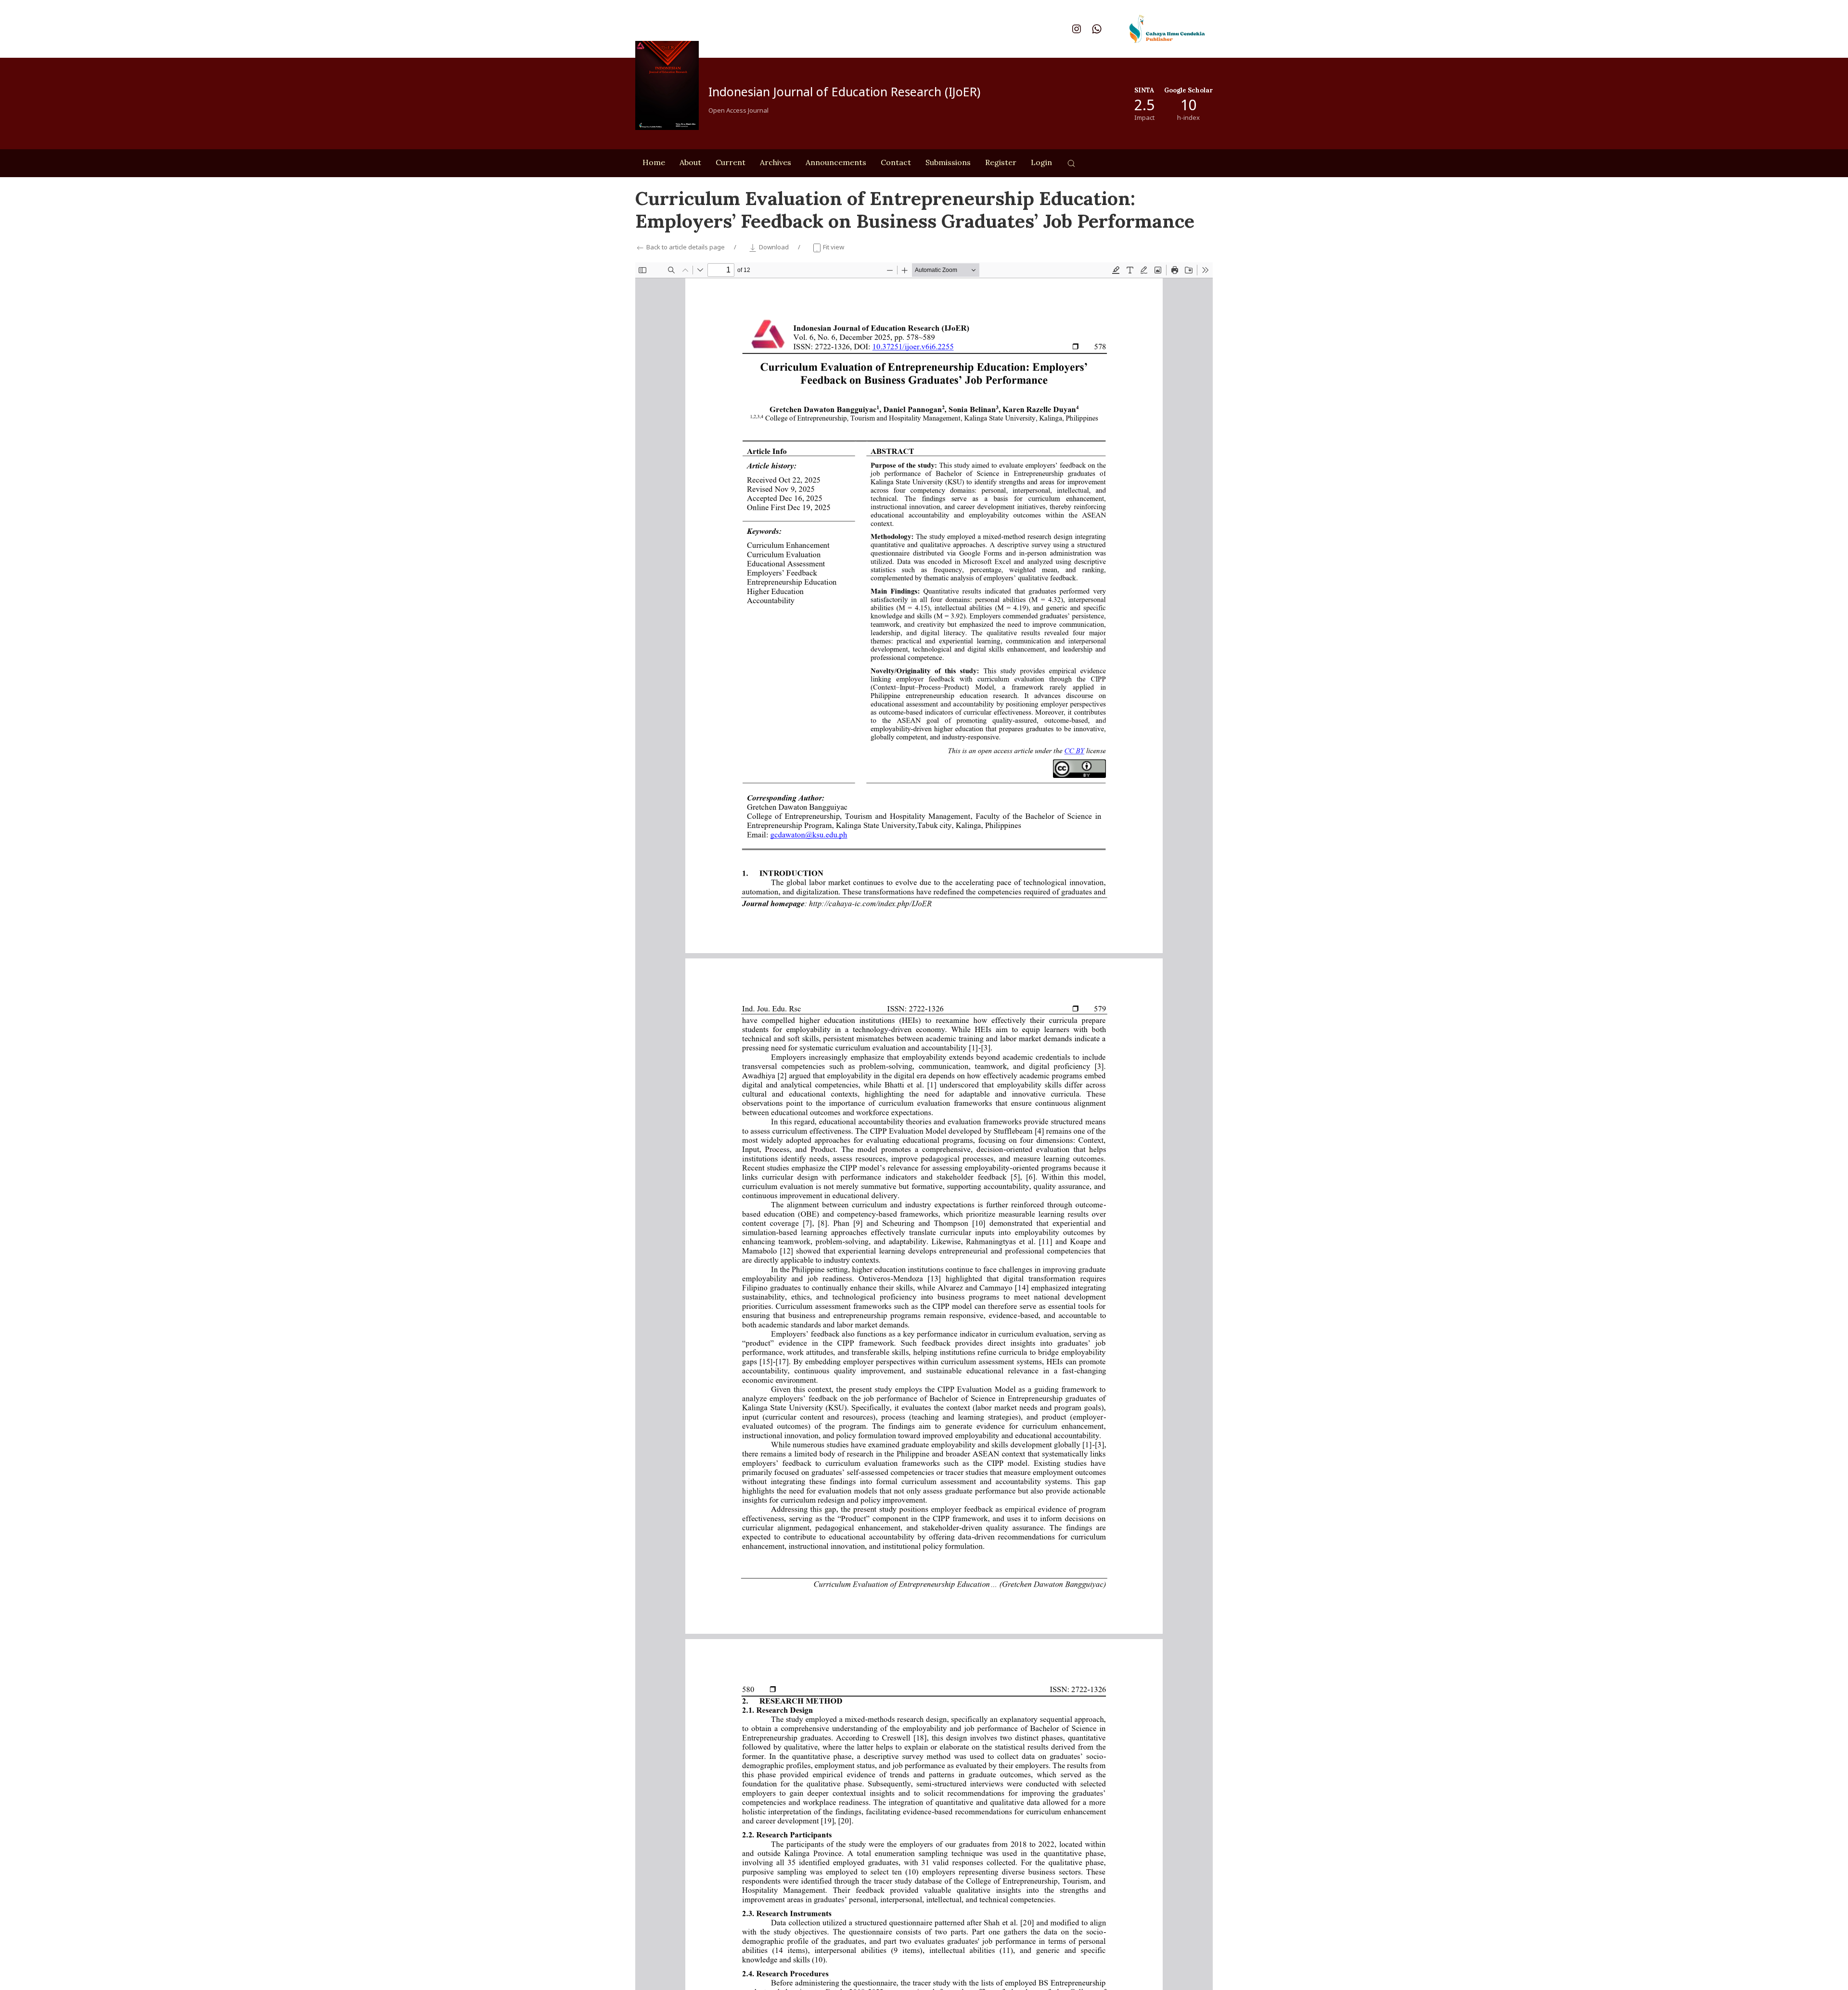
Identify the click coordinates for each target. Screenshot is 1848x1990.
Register (1001, 162)
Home (654, 162)
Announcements (836, 162)
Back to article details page (686, 247)
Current (731, 162)
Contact (896, 162)
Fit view (833, 247)
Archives (776, 162)
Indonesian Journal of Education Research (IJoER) (844, 91)
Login (1041, 162)
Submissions (948, 162)
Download (774, 247)
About (690, 162)
